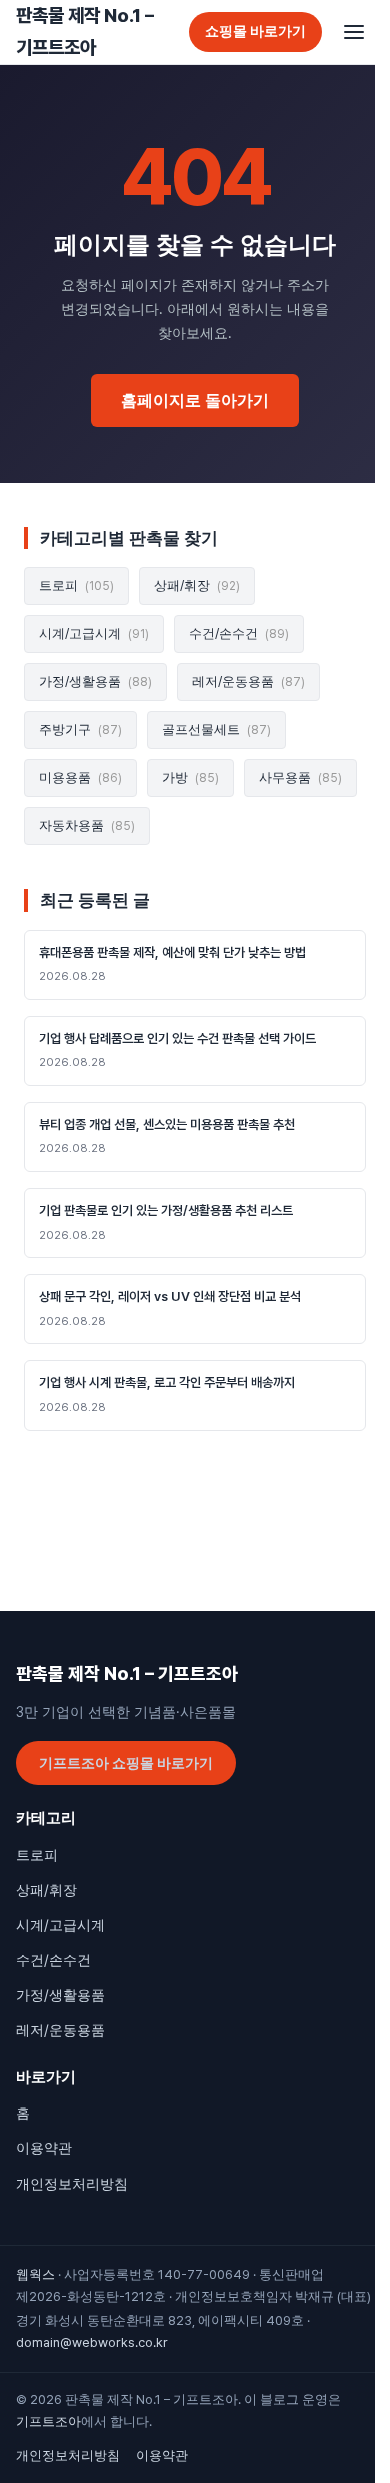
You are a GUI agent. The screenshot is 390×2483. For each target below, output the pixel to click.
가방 (190, 777)
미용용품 (80, 777)
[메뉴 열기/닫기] (354, 32)
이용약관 (44, 2148)
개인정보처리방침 (72, 2184)
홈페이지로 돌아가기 (195, 400)
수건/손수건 (239, 633)
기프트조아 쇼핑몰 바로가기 (126, 1763)
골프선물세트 (216, 729)
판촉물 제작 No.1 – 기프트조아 (85, 31)
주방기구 (80, 729)
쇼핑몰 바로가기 (255, 31)
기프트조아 (48, 2421)
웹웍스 (35, 2274)
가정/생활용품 (95, 681)
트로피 (76, 585)
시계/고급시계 (94, 633)
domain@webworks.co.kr (92, 2342)
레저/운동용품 (248, 681)
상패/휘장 (197, 585)
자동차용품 (87, 825)
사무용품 (300, 777)
